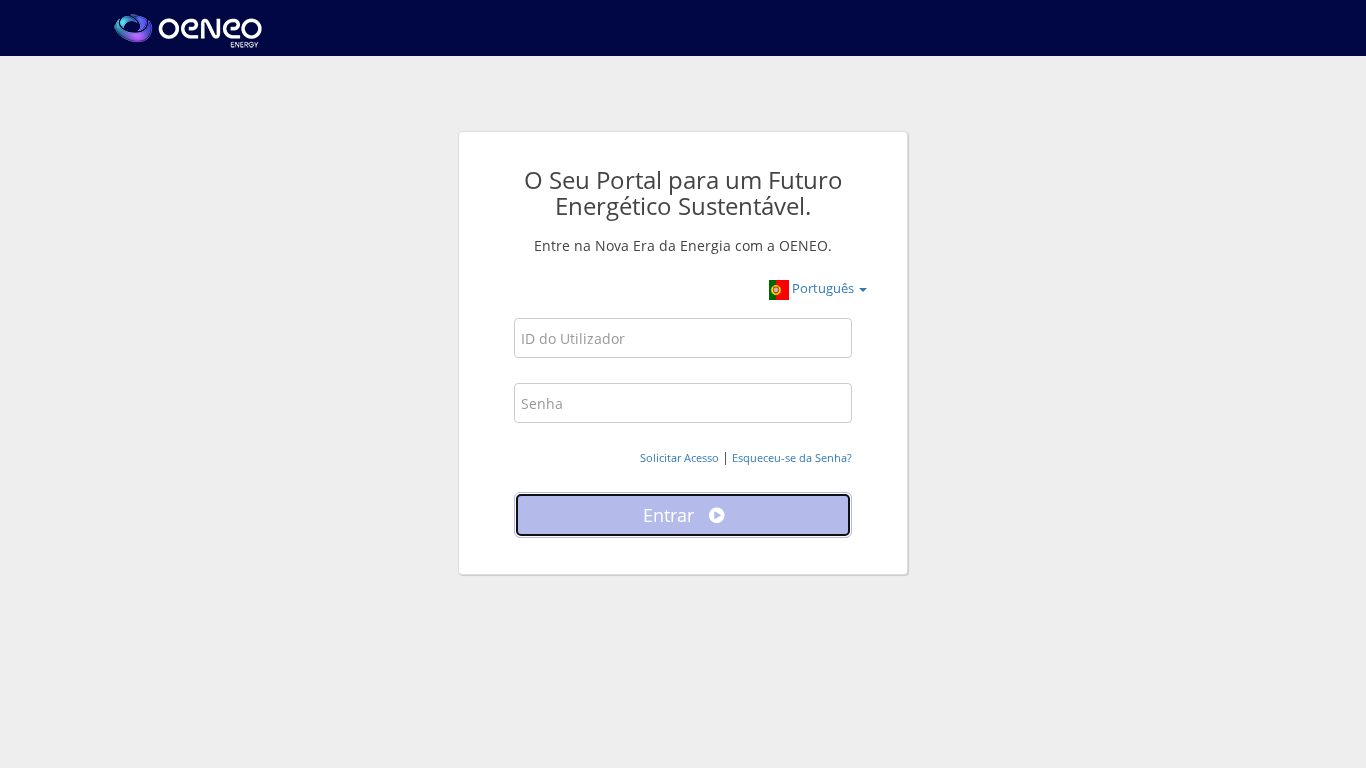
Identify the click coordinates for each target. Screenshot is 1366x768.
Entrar (676, 515)
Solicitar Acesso (679, 457)
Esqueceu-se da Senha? (792, 457)
